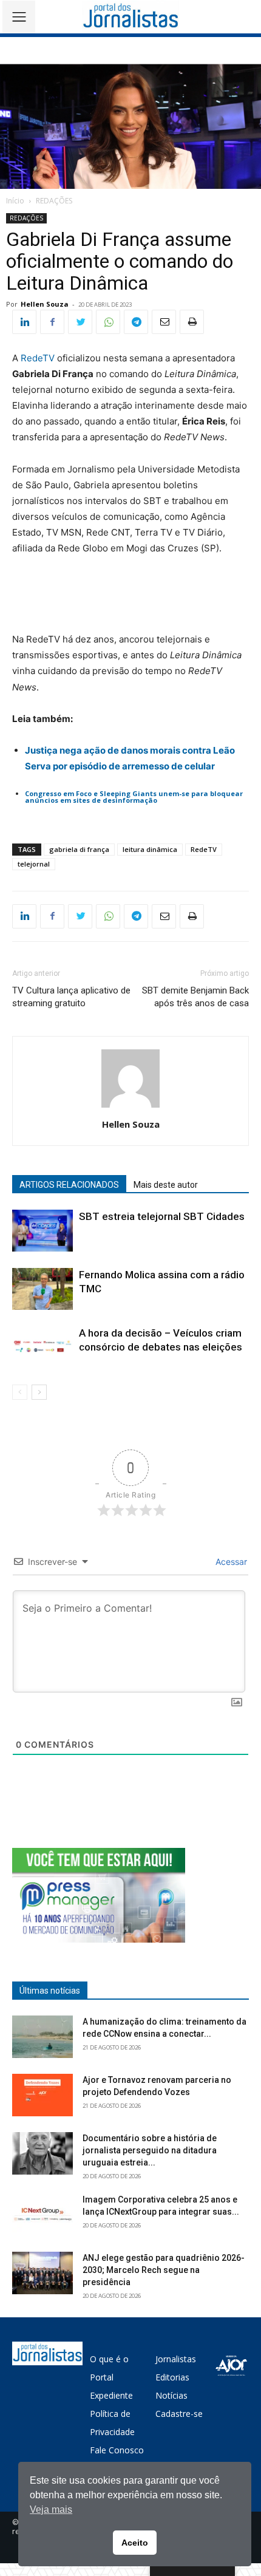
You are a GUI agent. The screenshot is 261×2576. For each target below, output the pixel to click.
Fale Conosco (117, 2450)
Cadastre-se (179, 2414)
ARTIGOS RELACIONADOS (69, 1185)
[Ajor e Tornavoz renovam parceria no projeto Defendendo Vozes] (42, 2095)
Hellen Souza (45, 304)
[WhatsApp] (108, 322)
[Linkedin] (24, 322)
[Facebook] (52, 322)
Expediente (111, 2395)
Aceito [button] (135, 2543)
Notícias (171, 2395)
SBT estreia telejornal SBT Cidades (162, 1216)
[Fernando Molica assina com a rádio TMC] (42, 1289)
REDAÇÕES (54, 201)
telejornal (34, 864)
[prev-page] (20, 1392)
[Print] (192, 322)
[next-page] (39, 1392)
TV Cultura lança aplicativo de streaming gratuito (71, 997)
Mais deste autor (166, 1185)
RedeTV (38, 358)
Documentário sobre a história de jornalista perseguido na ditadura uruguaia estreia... (150, 2150)
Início (15, 201)
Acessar (230, 1562)
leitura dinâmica (150, 849)
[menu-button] (19, 17)
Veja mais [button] (51, 2510)
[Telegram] (136, 322)
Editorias (172, 2377)
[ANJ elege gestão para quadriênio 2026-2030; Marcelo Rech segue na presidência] (42, 2273)
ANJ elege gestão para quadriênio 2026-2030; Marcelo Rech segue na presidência (164, 2270)
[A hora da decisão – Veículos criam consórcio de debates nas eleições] (42, 1347)
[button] (243, 17)
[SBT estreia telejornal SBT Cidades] (42, 1231)
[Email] (164, 322)
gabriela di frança (79, 849)
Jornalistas (176, 2359)
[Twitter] (80, 322)
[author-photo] (130, 1107)
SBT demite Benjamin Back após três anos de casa (195, 997)
